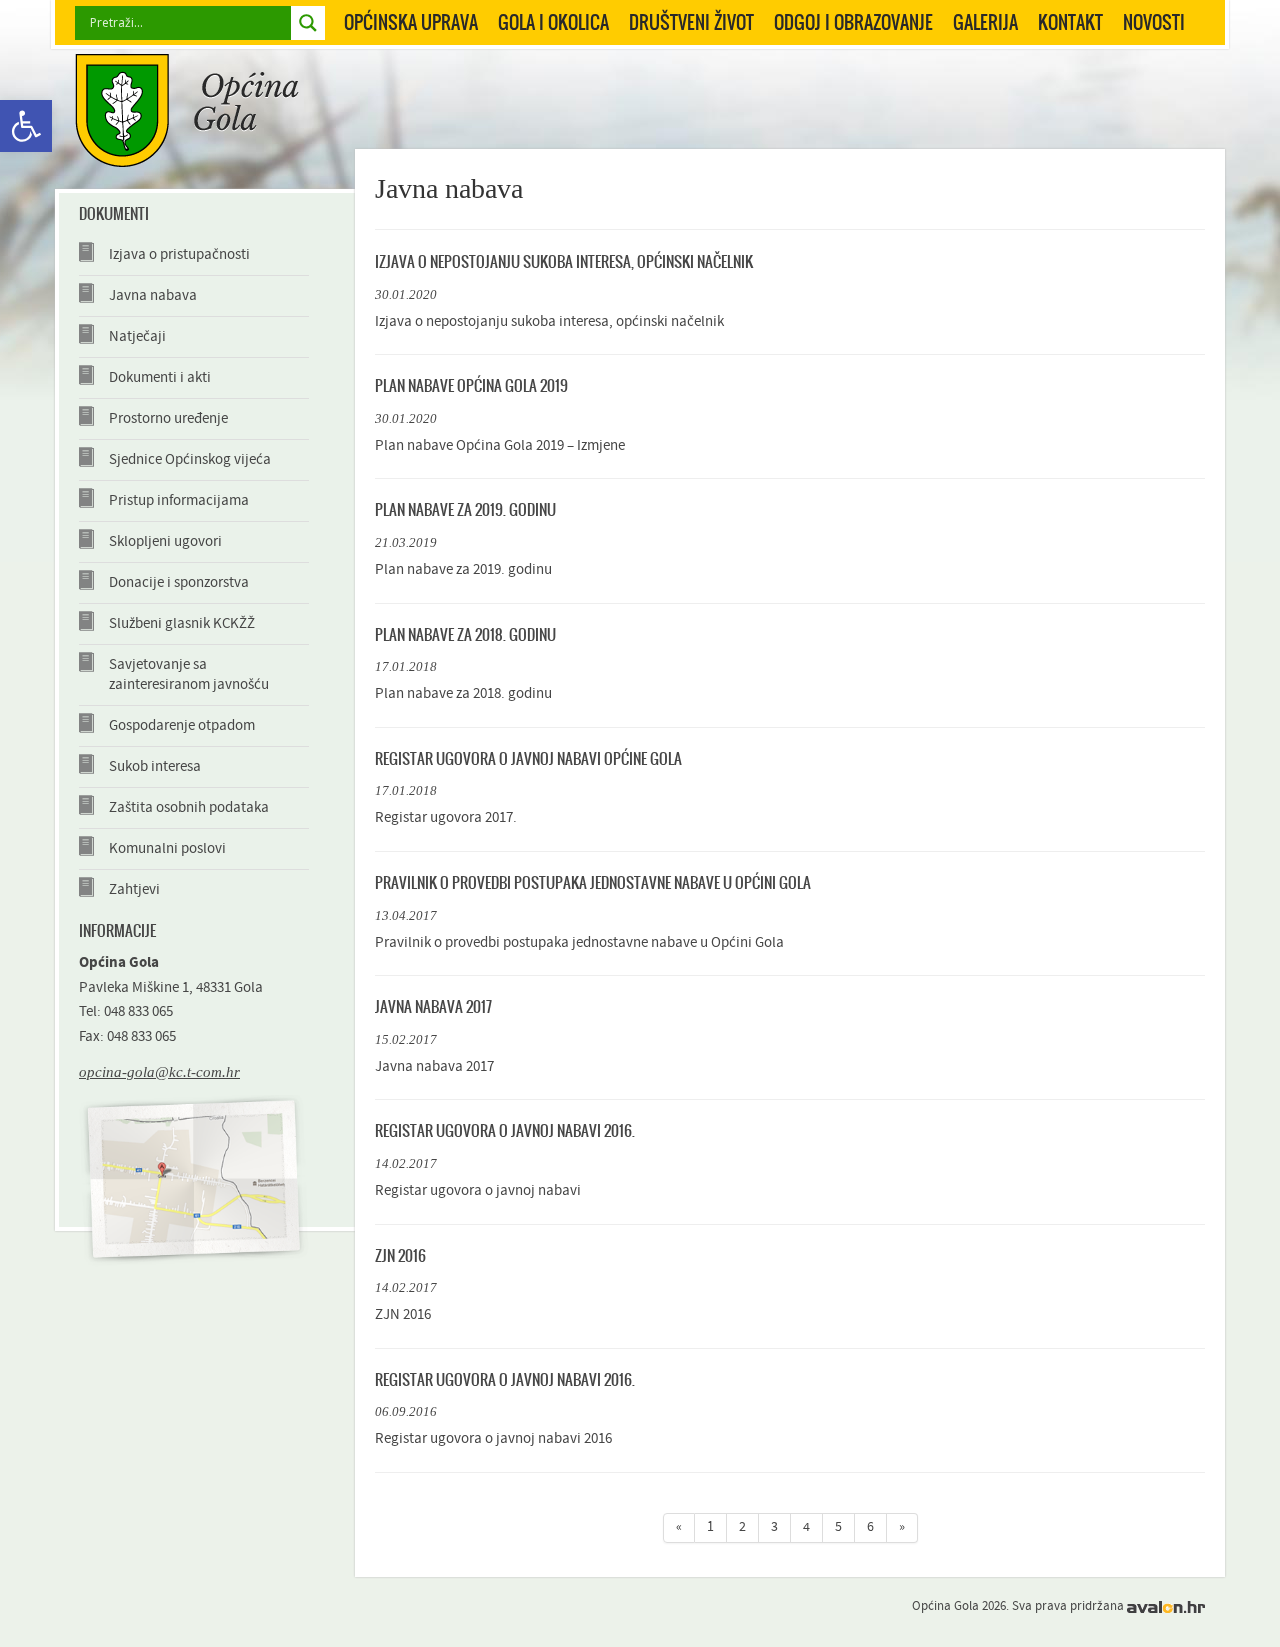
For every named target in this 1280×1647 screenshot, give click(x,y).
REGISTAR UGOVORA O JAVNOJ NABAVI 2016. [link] (505, 1130)
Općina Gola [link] (187, 110)
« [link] (679, 1527)
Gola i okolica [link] (553, 22)
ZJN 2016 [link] (400, 1255)
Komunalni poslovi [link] (167, 848)
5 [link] (838, 1527)
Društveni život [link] (691, 22)
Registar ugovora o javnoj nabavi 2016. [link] (505, 1379)
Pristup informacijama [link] (179, 500)
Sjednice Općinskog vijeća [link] (190, 459)
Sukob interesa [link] (155, 766)
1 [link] (710, 1527)
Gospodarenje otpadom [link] (182, 725)
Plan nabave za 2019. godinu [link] (465, 509)
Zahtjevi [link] (134, 889)
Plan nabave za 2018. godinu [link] (465, 634)
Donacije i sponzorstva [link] (179, 582)
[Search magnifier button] (308, 23)
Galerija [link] (985, 22)
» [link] (902, 1527)
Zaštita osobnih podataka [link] (189, 807)
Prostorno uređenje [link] (168, 418)
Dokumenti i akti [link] (160, 377)
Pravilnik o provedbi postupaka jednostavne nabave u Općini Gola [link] (593, 882)
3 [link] (774, 1527)
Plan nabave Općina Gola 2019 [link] (471, 385)
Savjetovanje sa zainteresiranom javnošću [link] (189, 674)
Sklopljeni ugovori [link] (165, 541)
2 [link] (742, 1527)
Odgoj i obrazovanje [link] (853, 22)
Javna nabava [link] (153, 295)
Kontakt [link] (1070, 22)
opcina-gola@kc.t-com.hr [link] (159, 1071)
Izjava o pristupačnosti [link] (179, 254)
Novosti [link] (1154, 22)
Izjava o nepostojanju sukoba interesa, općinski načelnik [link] (564, 261)
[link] (26, 126)
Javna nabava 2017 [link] (433, 1006)
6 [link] (870, 1527)
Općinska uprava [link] (411, 22)
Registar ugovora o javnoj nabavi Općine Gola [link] (528, 758)
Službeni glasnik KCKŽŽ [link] (182, 623)
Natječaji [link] (137, 336)
